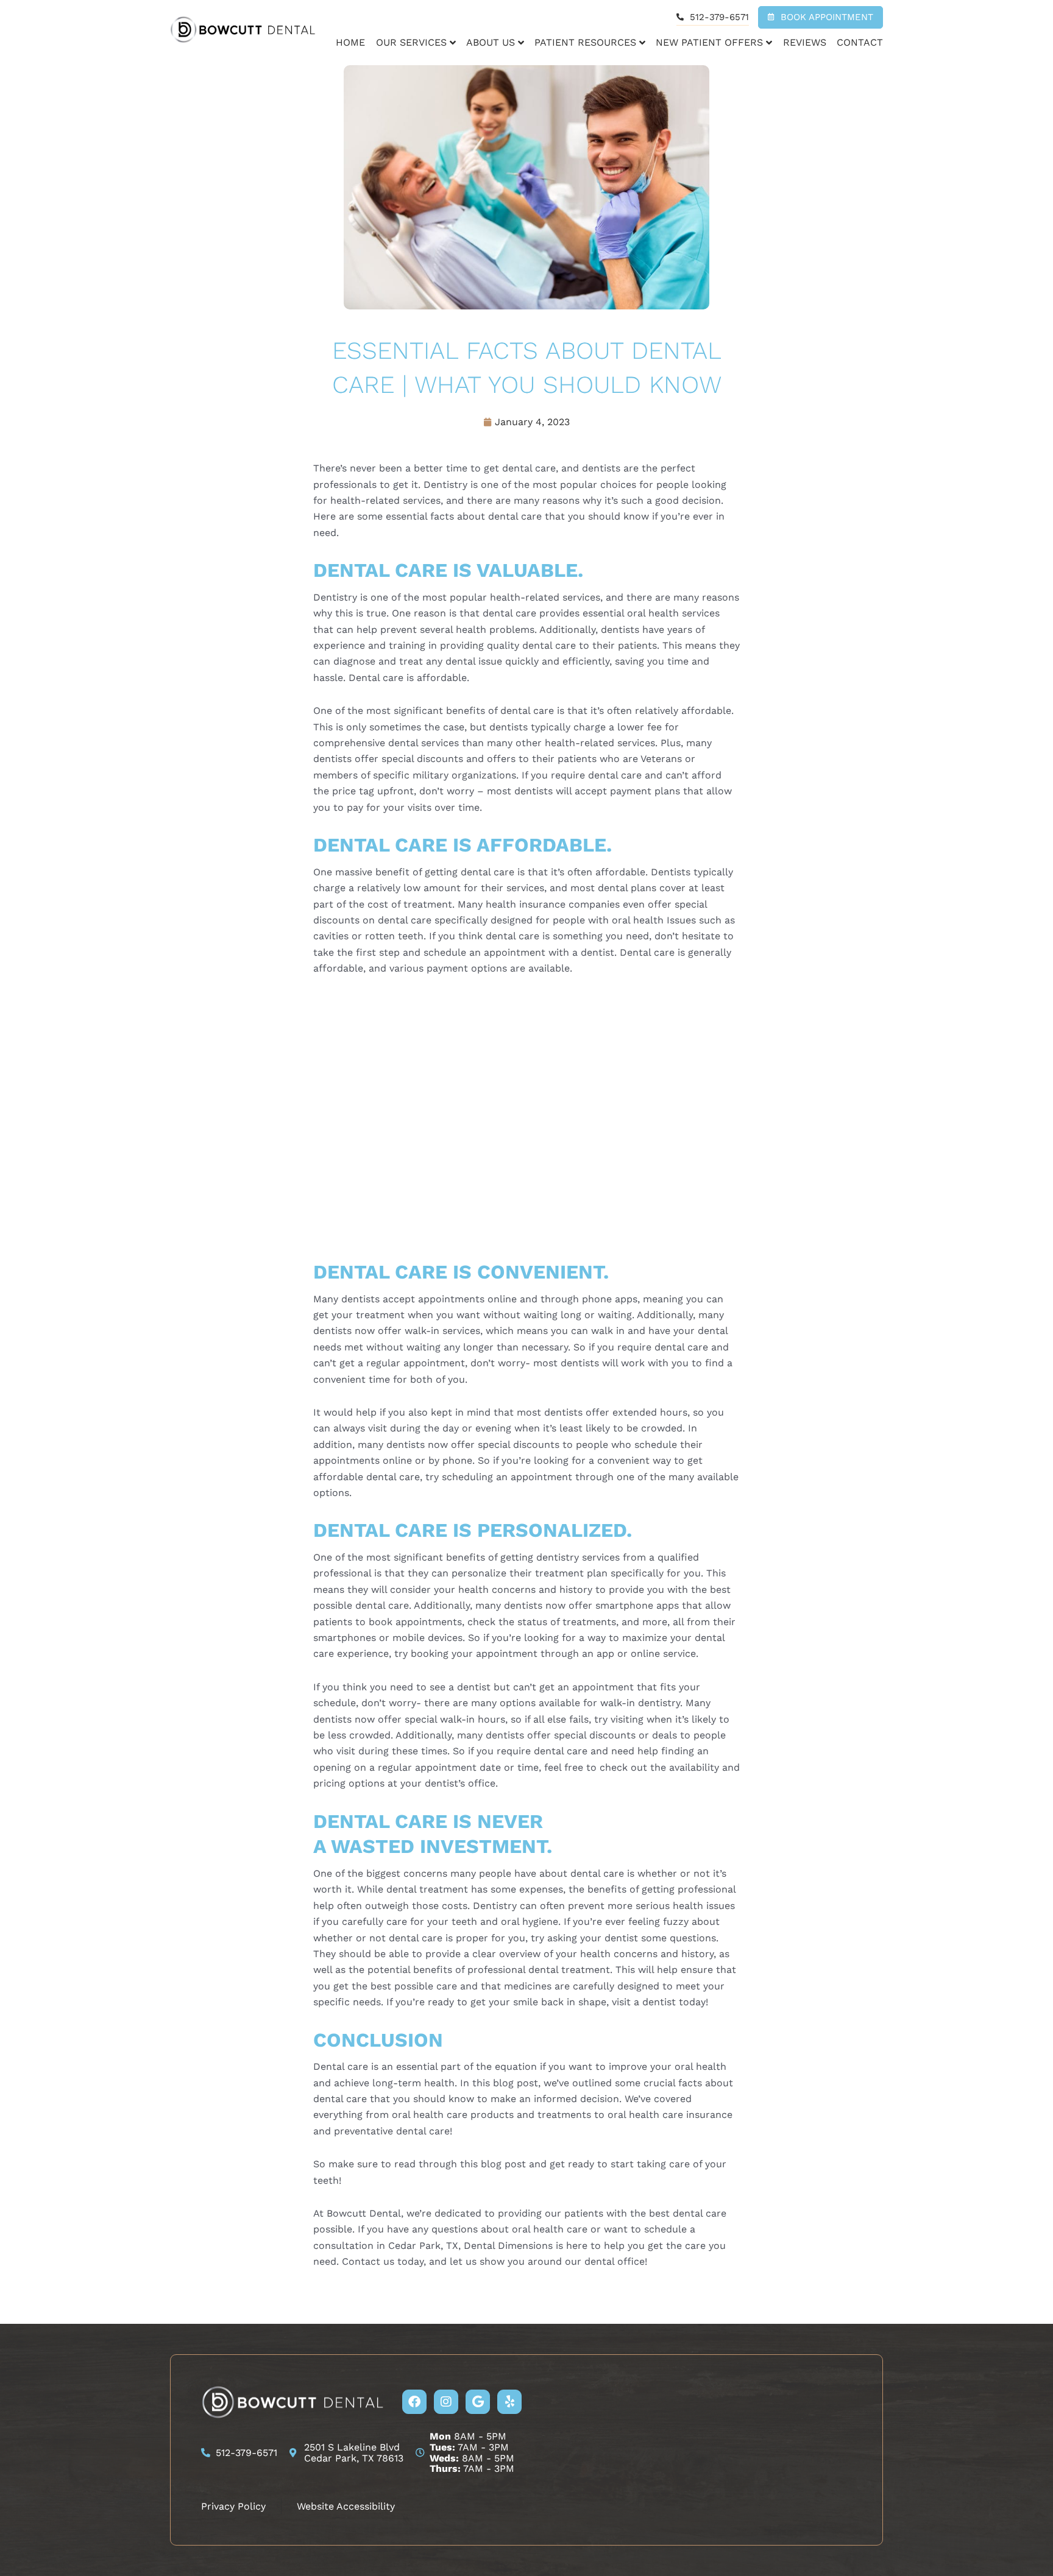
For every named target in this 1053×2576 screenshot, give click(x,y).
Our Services (411, 42)
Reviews (805, 42)
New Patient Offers (709, 42)
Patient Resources (585, 42)
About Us (491, 42)
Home (350, 42)
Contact (860, 42)
